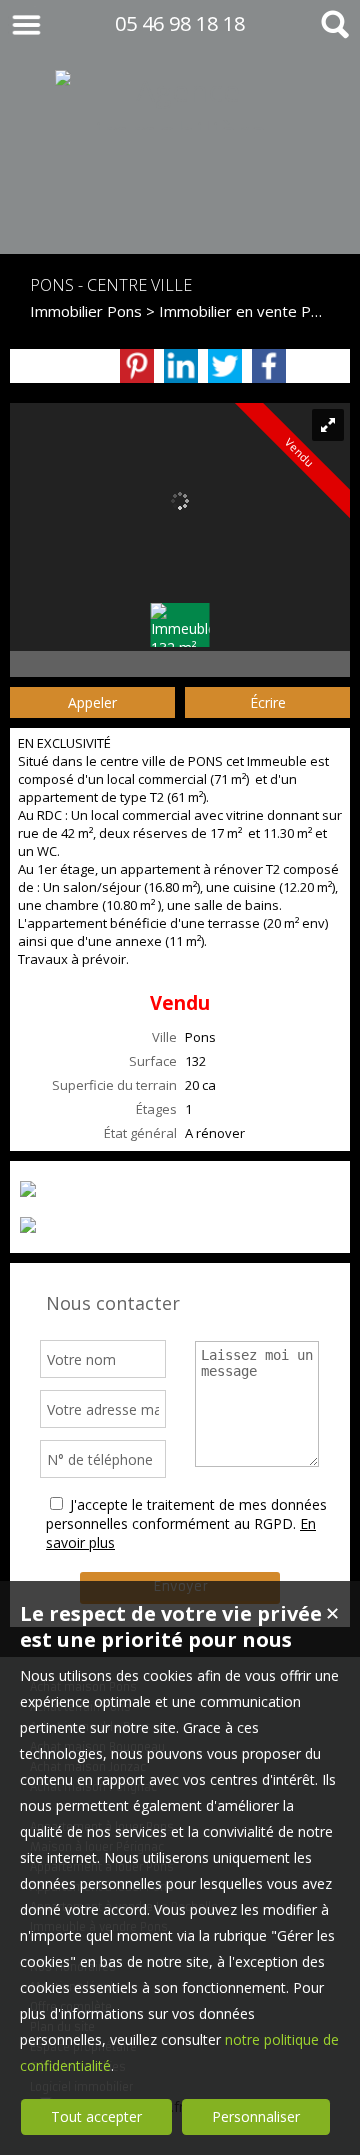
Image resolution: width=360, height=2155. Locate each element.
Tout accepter (96, 2116)
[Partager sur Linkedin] (181, 366)
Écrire (268, 702)
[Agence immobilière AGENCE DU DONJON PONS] (180, 213)
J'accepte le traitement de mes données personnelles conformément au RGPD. (186, 1514)
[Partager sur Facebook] (269, 366)
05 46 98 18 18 (180, 23)
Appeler (92, 702)
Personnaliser (256, 2116)
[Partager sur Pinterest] (137, 366)
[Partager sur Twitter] (225, 366)
